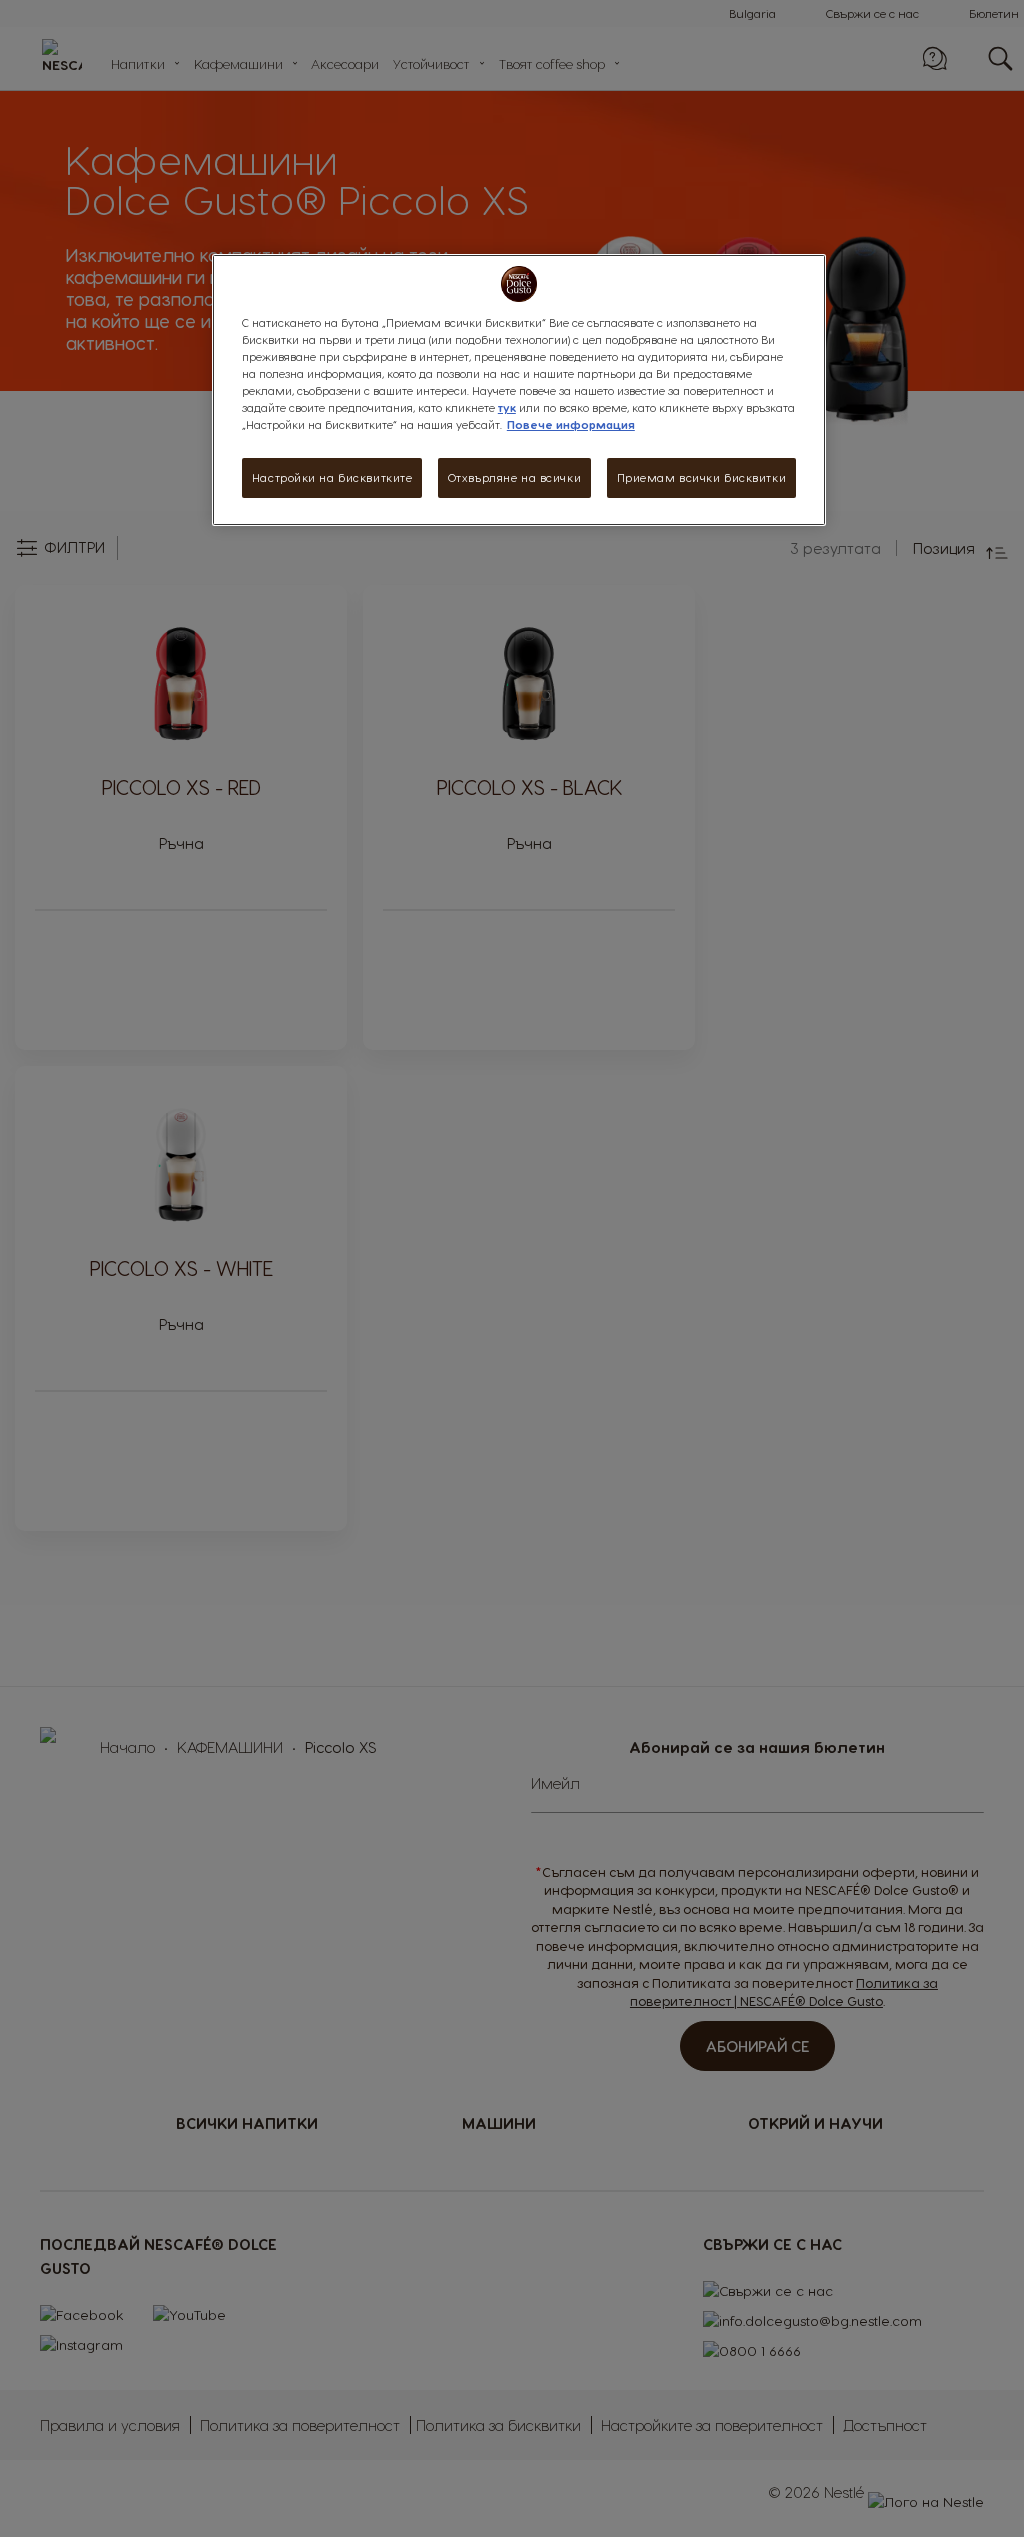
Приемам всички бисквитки (702, 477)
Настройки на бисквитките (332, 477)
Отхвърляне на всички (514, 477)
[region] (519, 390)
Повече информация (571, 424)
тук (507, 407)
